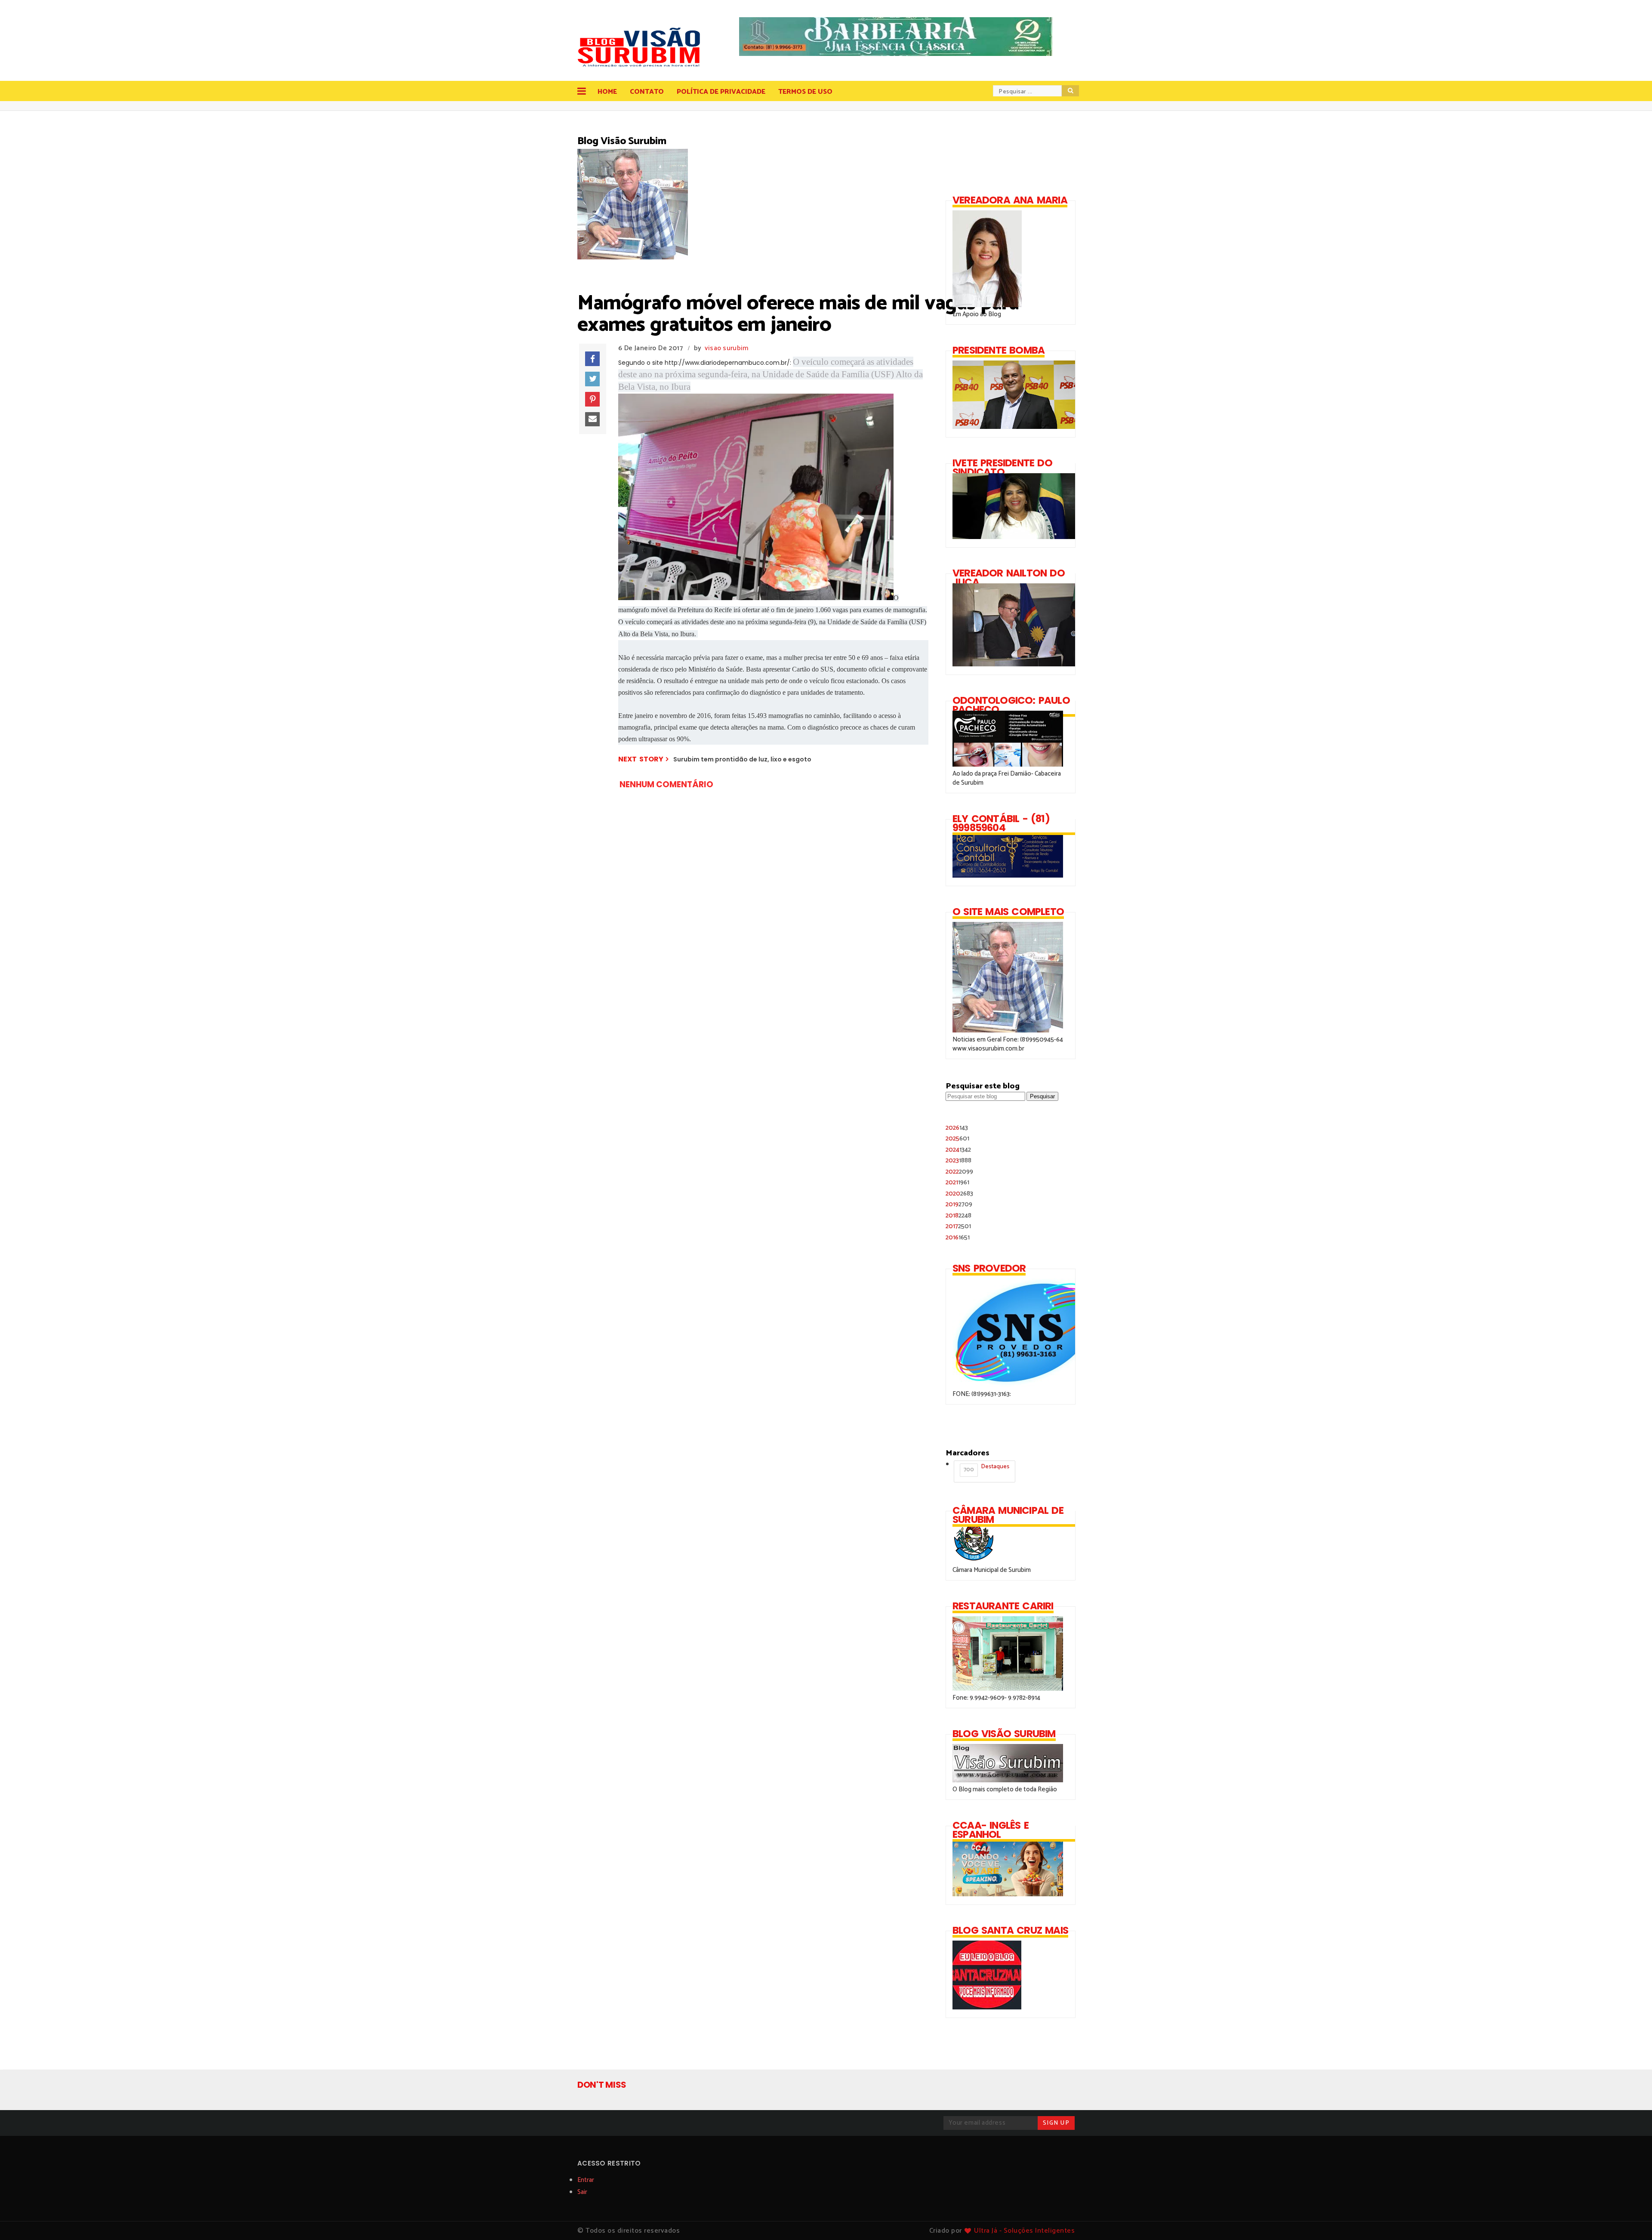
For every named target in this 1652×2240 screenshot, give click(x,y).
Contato (647, 92)
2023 (959, 1160)
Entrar (586, 2180)
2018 (959, 1216)
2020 (959, 1194)
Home (607, 92)
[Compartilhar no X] (592, 379)
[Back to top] (1631, 2219)
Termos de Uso (805, 92)
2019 (959, 1204)
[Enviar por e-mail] (592, 419)
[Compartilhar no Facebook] (592, 359)
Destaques (986, 1468)
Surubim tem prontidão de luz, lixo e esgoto (742, 759)
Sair (582, 2192)
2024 (958, 1150)
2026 (957, 1128)
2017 (958, 1226)
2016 (958, 1237)
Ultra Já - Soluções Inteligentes (1024, 2231)
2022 (959, 1172)
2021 (957, 1182)
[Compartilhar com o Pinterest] (592, 399)
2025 (957, 1138)
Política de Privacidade (721, 92)
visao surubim (727, 348)
